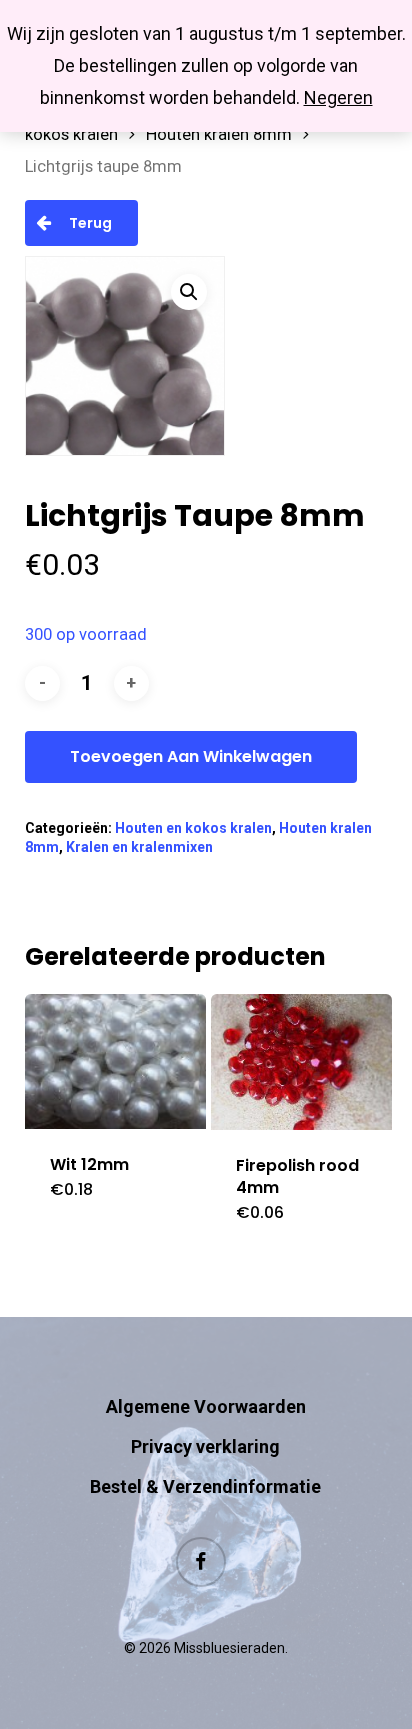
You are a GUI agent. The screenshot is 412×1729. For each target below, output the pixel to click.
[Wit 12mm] (115, 1061)
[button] (189, 292)
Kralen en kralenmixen (139, 847)
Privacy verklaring (205, 1446)
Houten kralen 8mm (219, 134)
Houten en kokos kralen (193, 828)
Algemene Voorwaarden (206, 1406)
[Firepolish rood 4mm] (301, 1062)
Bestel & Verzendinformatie (205, 1486)
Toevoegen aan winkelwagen (191, 756)
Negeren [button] (338, 97)
